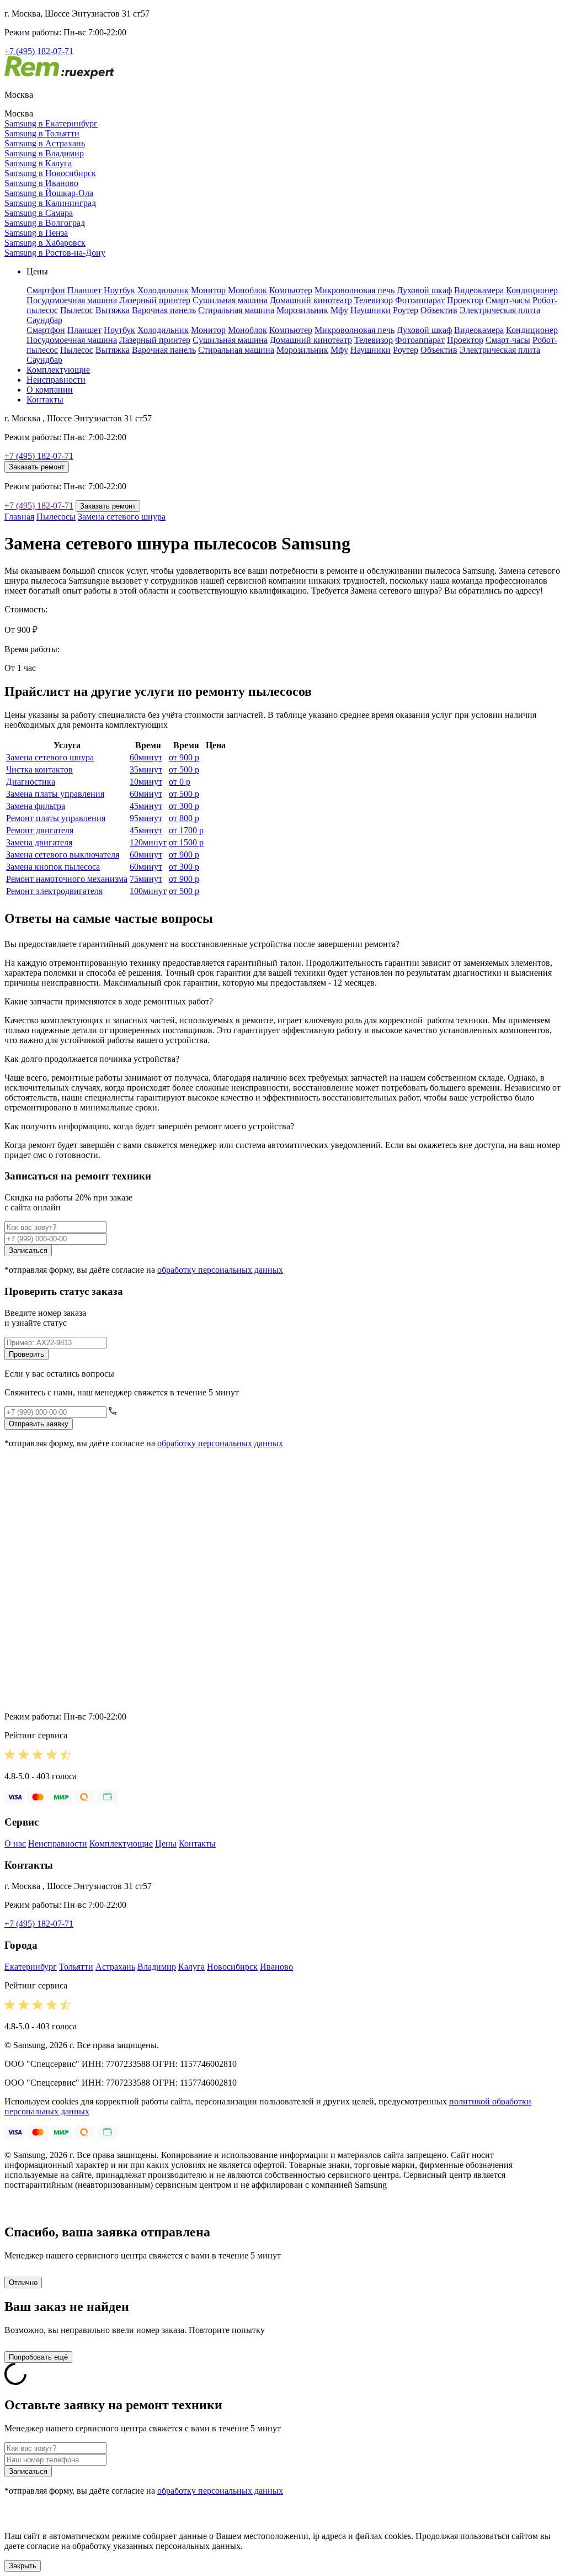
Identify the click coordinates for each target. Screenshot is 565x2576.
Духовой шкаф (424, 290)
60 (146, 757)
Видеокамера (479, 290)
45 (146, 806)
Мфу (339, 310)
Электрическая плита (500, 310)
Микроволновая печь (355, 290)
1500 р (186, 842)
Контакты (45, 400)
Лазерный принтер (155, 300)
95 (146, 818)
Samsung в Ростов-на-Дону (55, 253)
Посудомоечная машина (72, 300)
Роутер (406, 310)
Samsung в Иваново (41, 183)
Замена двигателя (39, 842)
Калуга (191, 1967)
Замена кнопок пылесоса (53, 867)
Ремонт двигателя (40, 830)
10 (146, 782)
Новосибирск (232, 1967)
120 (148, 842)
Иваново (276, 1967)
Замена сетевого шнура (122, 517)
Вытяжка (113, 310)
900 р (184, 757)
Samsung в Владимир (44, 153)
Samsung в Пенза (36, 233)
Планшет (84, 290)
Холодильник (163, 290)
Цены (166, 1844)
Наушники (371, 310)
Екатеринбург (31, 1967)
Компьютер (291, 290)
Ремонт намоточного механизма (67, 879)
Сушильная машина (230, 300)
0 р (180, 782)
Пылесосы (56, 517)
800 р (184, 818)
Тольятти (76, 1967)
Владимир (157, 1967)
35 (146, 769)
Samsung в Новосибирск (50, 173)
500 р (184, 769)
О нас (15, 1844)
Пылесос (77, 310)
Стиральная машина (236, 310)
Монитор (208, 290)
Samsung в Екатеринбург (51, 123)
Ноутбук (119, 290)
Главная (19, 517)
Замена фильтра (36, 806)
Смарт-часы (508, 300)
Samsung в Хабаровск (45, 243)
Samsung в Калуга (38, 163)
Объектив (439, 310)
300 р (184, 806)
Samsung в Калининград (50, 203)
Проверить (26, 1354)
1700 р (186, 830)
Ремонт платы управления (56, 818)
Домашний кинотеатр (311, 300)
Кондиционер (532, 290)
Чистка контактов (39, 769)
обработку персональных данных (220, 1270)
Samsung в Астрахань (45, 143)
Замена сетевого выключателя (63, 855)
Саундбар (44, 320)
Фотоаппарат (420, 300)
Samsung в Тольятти (42, 133)
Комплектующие (58, 370)
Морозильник (302, 310)
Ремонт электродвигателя (54, 891)
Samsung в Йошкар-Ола (49, 193)
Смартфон (46, 290)
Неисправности (56, 380)
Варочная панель (164, 310)
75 (146, 879)
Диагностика (31, 782)
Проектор (465, 300)
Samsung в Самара (39, 213)
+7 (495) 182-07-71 (39, 51)
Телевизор (374, 300)
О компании (50, 390)
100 (148, 891)
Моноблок (247, 290)
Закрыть (23, 2566)
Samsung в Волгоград (45, 223)
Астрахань (115, 1967)
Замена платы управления (55, 794)
